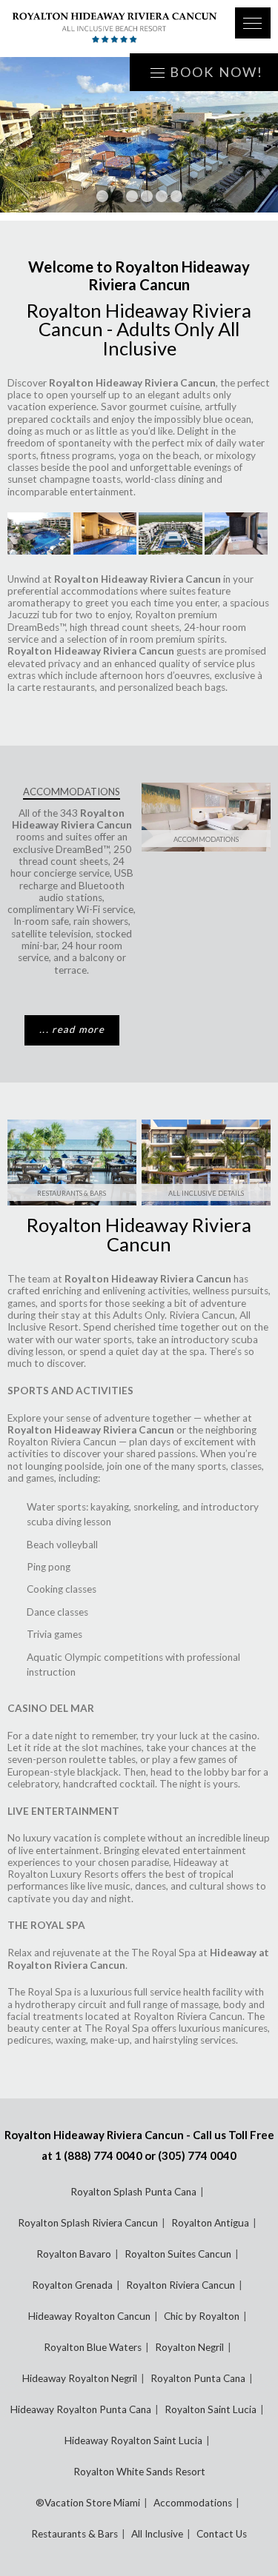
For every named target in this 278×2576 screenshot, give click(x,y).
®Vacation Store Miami (88, 2503)
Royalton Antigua (210, 2223)
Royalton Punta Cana (198, 2378)
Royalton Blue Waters (93, 2347)
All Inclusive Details (206, 1193)
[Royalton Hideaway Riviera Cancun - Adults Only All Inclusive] (114, 29)
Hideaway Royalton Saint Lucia (133, 2440)
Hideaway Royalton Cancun (89, 2316)
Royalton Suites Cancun (178, 2254)
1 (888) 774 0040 (99, 2155)
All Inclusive (157, 2534)
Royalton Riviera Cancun (62, 1442)
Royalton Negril (189, 2347)
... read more (72, 1029)
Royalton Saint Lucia (211, 2409)
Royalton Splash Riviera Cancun (88, 2223)
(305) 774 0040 (197, 2155)
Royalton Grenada (72, 2285)
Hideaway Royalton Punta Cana (81, 2409)
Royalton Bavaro (74, 2254)
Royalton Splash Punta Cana (133, 2192)
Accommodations (206, 839)
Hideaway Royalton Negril (80, 2378)
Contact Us (222, 2534)
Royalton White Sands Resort (139, 2472)
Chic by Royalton (202, 2316)
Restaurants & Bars (72, 1193)
